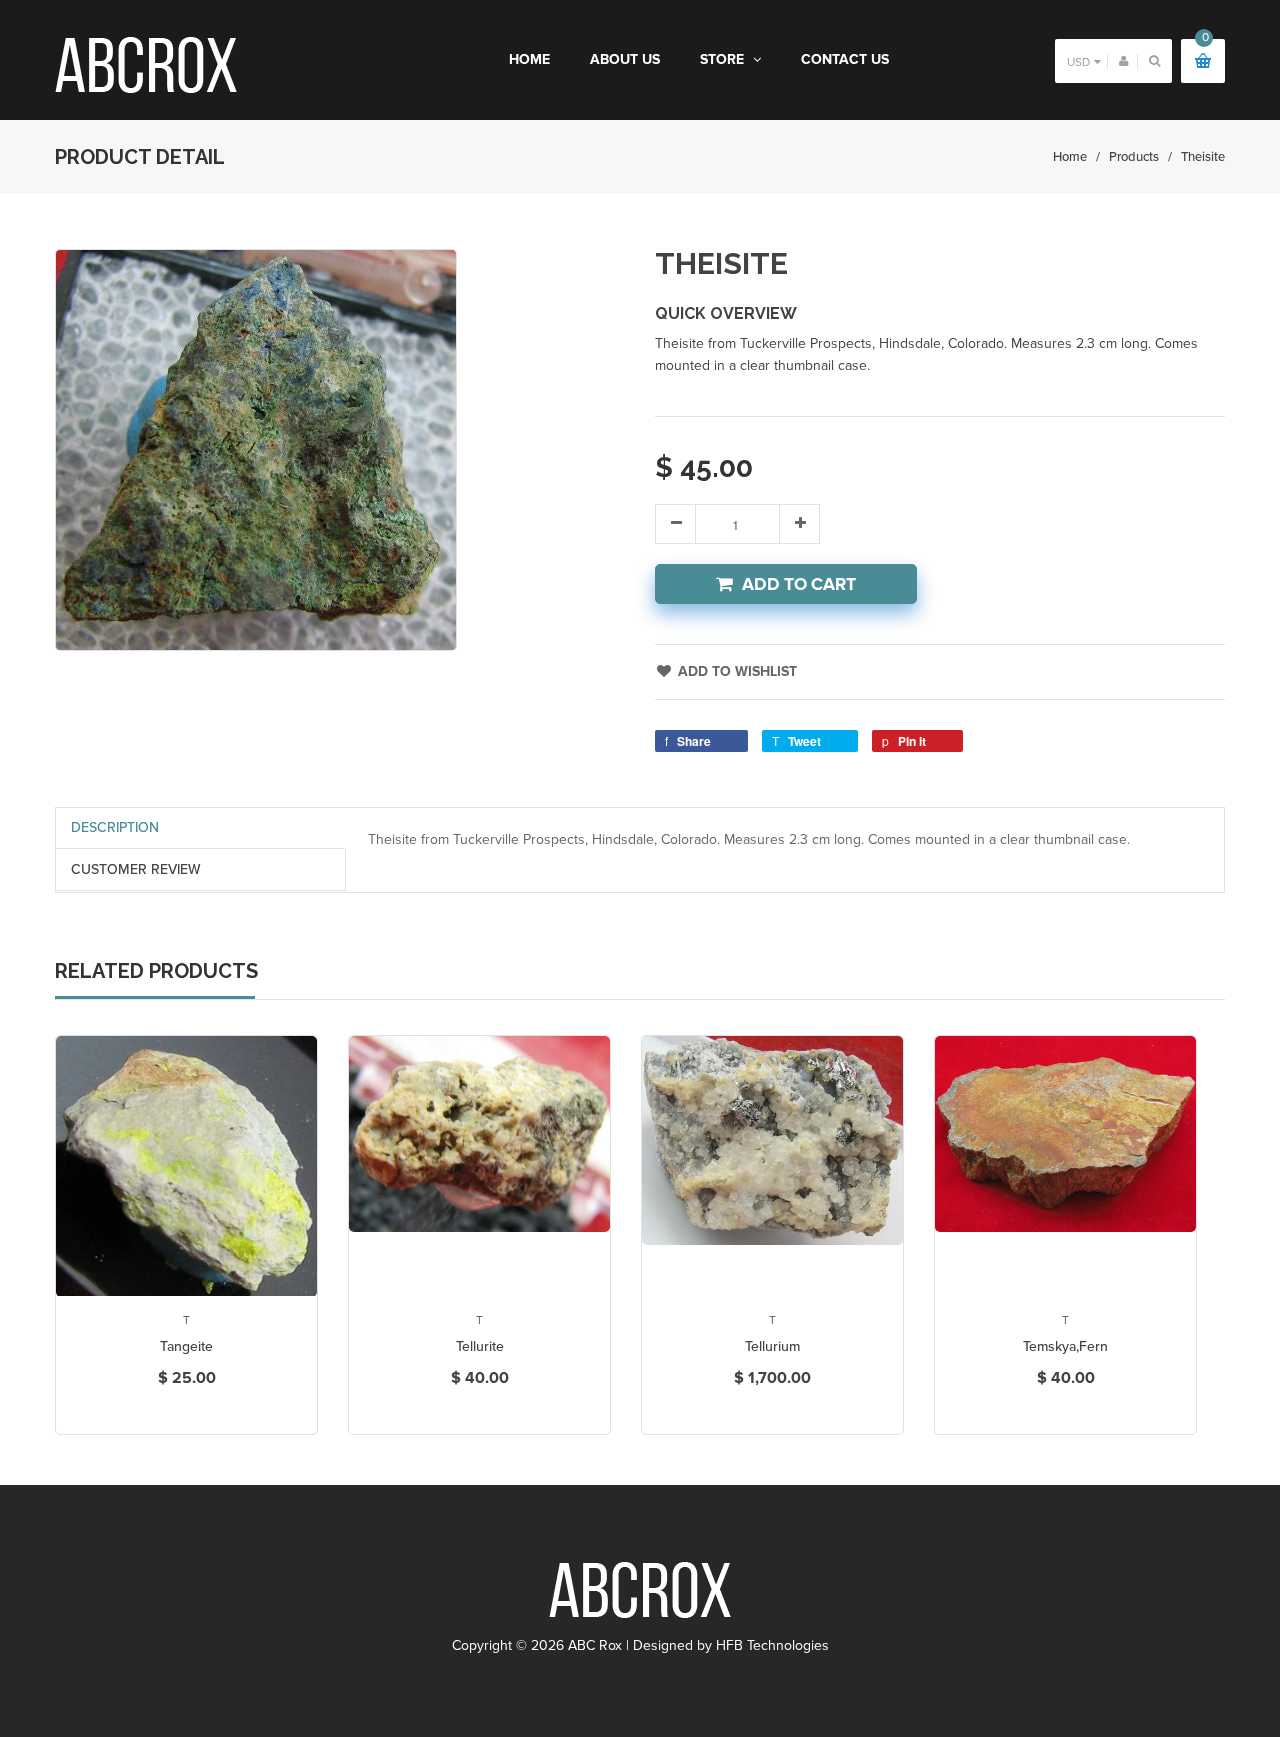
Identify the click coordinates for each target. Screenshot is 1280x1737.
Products (1134, 157)
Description (115, 827)
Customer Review (136, 869)
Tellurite (480, 1346)
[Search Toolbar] (1154, 60)
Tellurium (772, 1346)
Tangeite (186, 1346)
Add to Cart (799, 584)
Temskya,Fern (1065, 1346)
